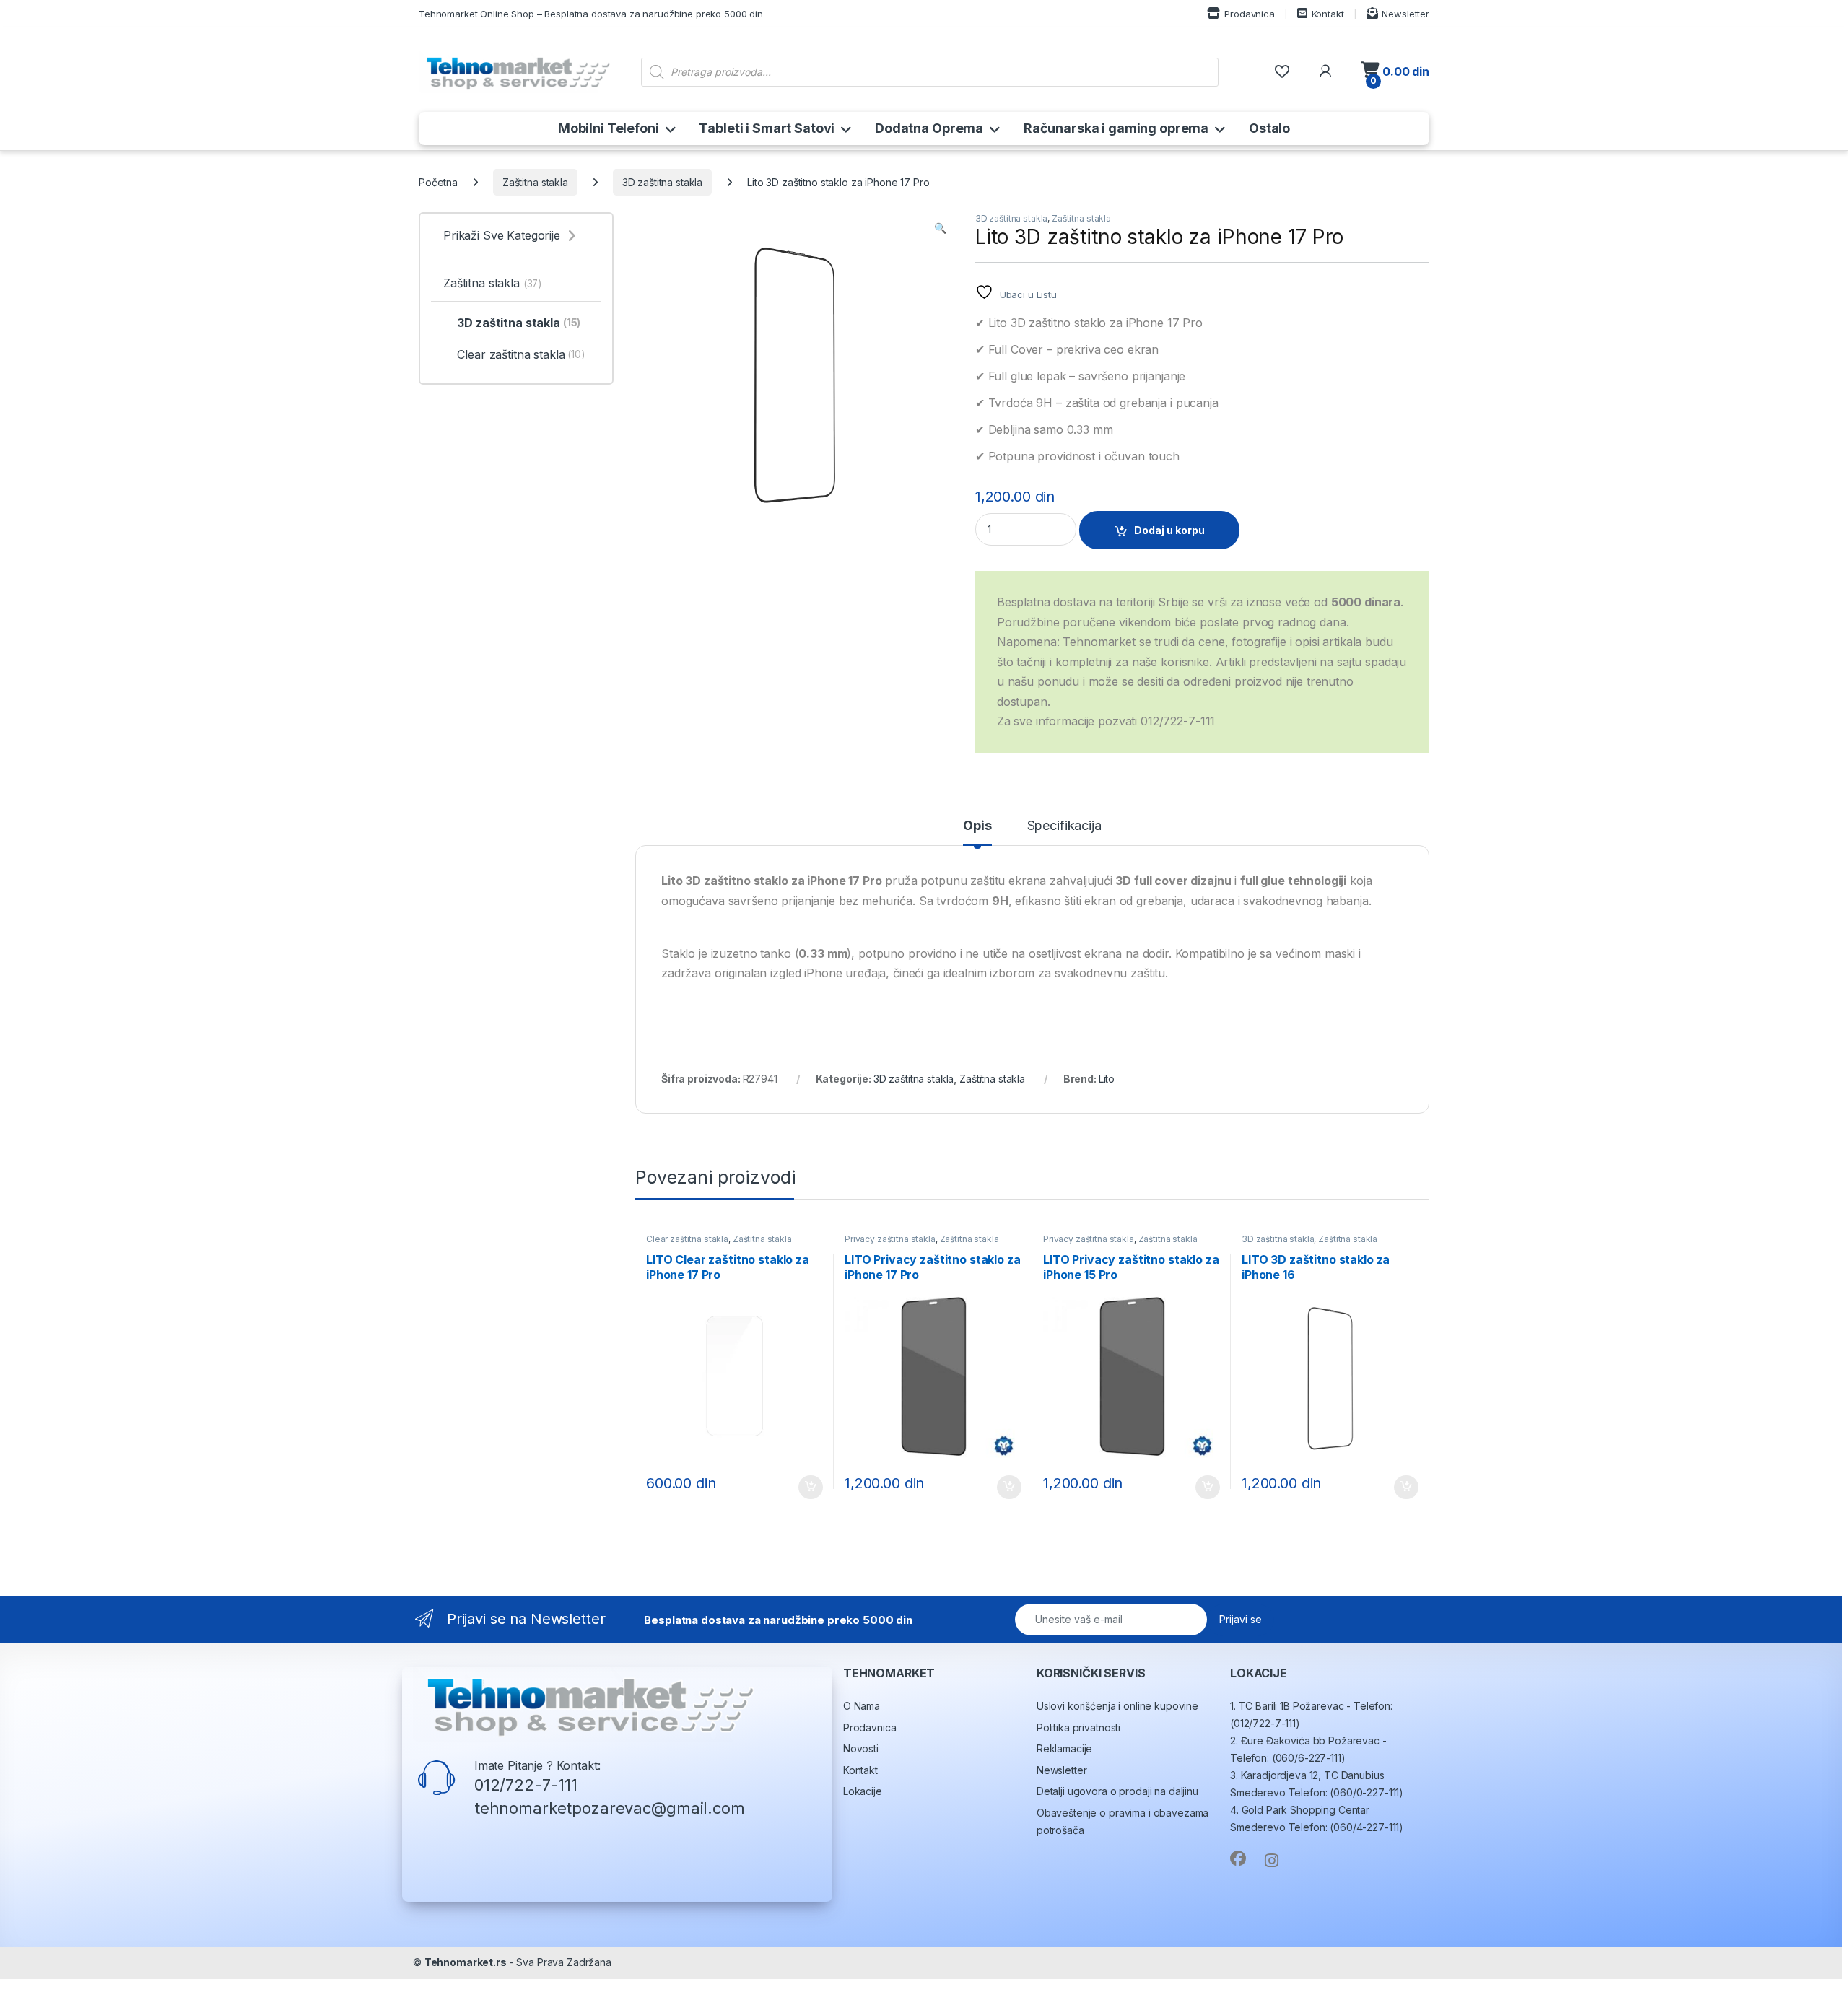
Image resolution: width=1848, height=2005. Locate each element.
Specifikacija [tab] (1064, 826)
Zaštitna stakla (535, 182)
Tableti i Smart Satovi (767, 128)
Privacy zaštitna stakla (890, 1239)
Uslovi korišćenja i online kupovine (1117, 1706)
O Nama (862, 1706)
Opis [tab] (977, 826)
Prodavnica (1249, 14)
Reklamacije (1064, 1748)
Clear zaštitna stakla (687, 1239)
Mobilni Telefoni (609, 128)
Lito (1107, 1079)
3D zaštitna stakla (662, 182)
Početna (438, 182)
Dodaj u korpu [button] (809, 1488)
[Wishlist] (1282, 72)
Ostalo (1269, 128)
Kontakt (1328, 14)
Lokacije (863, 1791)
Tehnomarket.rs (466, 1962)
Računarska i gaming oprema (1116, 128)
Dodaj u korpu (1169, 530)
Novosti (861, 1748)
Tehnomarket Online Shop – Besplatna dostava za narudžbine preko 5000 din (591, 14)
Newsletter (1405, 14)
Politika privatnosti (1078, 1727)
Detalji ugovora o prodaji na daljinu (1117, 1791)
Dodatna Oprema (929, 128)
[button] (940, 228)
